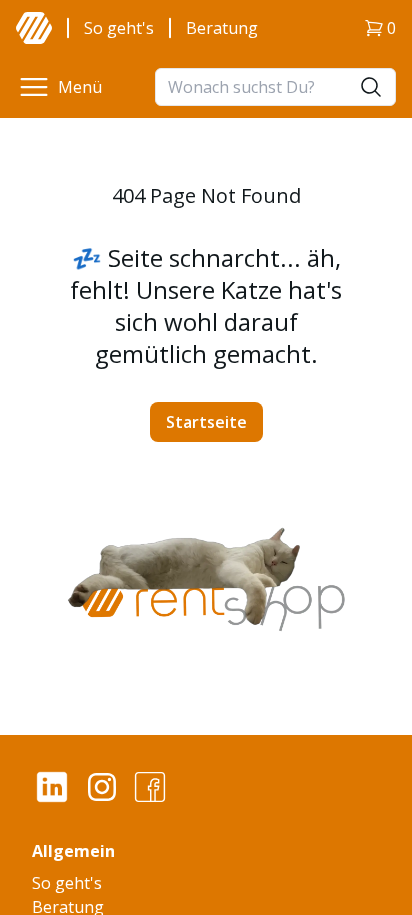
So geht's (119, 28)
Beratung (222, 28)
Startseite (206, 422)
